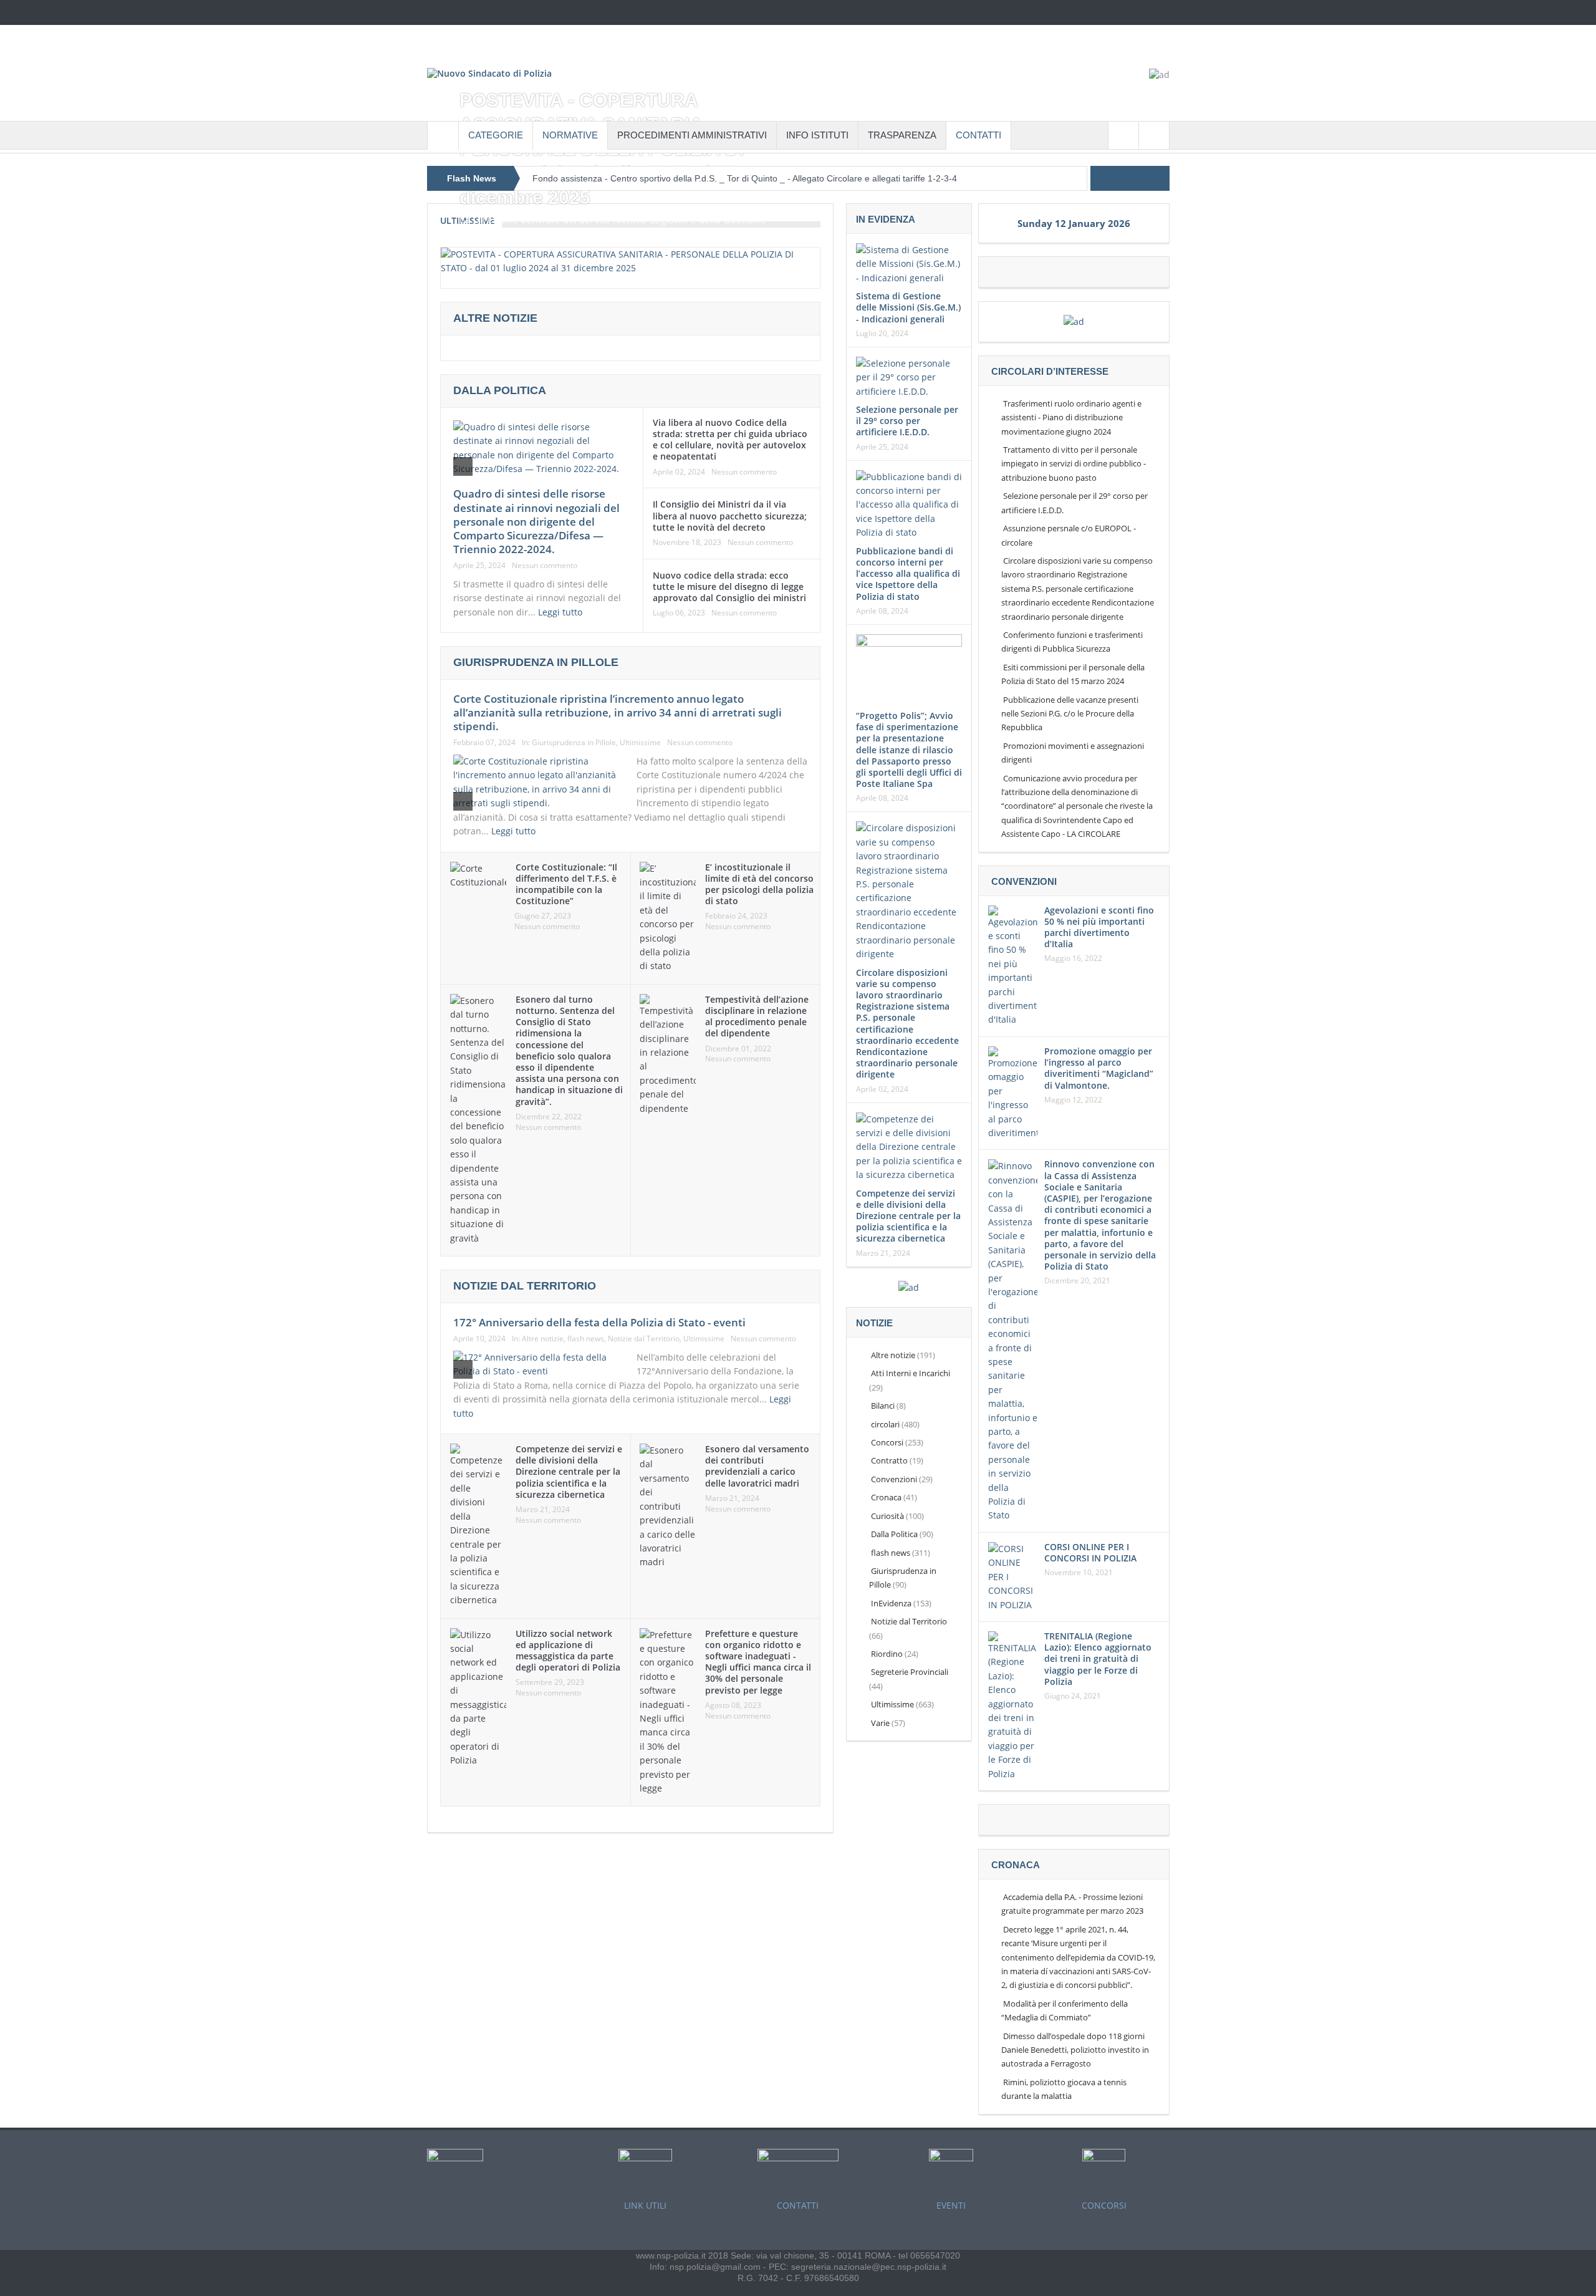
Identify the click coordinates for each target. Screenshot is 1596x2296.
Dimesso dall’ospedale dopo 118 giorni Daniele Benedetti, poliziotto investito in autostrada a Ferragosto (1075, 2050)
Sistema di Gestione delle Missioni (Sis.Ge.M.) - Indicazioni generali (908, 307)
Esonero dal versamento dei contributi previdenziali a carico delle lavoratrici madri (757, 1466)
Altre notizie (543, 1339)
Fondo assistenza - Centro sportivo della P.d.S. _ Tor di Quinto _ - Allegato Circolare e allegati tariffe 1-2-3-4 (745, 178)
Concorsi (887, 1442)
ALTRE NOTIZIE (495, 318)
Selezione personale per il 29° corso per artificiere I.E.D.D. (907, 421)
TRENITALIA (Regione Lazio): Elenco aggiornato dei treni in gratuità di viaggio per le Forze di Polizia (1098, 1659)
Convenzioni (894, 1479)
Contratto (889, 1460)
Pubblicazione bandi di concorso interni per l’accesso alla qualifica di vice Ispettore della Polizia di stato (908, 574)
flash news (586, 1339)
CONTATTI (978, 135)
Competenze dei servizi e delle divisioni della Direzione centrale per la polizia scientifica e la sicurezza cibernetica (569, 1472)
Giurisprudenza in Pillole (574, 742)
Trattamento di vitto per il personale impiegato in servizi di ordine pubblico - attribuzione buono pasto (1074, 464)
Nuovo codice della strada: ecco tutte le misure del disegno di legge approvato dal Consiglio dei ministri (729, 586)
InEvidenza (891, 1603)
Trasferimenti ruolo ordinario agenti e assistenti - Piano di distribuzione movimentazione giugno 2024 (1071, 417)
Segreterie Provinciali (910, 1672)
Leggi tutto (561, 612)
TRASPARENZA (902, 135)
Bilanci (883, 1406)
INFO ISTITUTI (817, 135)
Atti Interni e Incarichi (911, 1373)
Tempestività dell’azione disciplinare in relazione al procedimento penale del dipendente (757, 1016)
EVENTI (951, 2205)
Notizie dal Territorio (644, 1339)
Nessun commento (545, 566)
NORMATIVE (570, 135)
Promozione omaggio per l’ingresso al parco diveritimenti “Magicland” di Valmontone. (1099, 1068)
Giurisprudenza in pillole (536, 662)
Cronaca (886, 1497)
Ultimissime (640, 742)
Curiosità (887, 1516)
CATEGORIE (496, 135)
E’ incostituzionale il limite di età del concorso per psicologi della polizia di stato (759, 884)
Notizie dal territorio (525, 1286)
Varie (880, 1723)
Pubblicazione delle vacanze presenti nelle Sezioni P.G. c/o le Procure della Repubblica (1070, 714)
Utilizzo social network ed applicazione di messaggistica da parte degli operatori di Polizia (568, 1651)
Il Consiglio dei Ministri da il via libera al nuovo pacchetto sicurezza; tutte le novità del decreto (730, 515)
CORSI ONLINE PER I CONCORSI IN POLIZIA (1090, 1552)
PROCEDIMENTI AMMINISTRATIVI (692, 135)
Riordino (887, 1654)
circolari (885, 1424)
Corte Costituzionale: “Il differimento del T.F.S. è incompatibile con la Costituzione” (566, 884)
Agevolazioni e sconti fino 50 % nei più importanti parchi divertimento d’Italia (1099, 927)
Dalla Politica (500, 390)
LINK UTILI (645, 2205)
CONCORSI (1104, 2205)
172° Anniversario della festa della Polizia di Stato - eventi (599, 1322)
